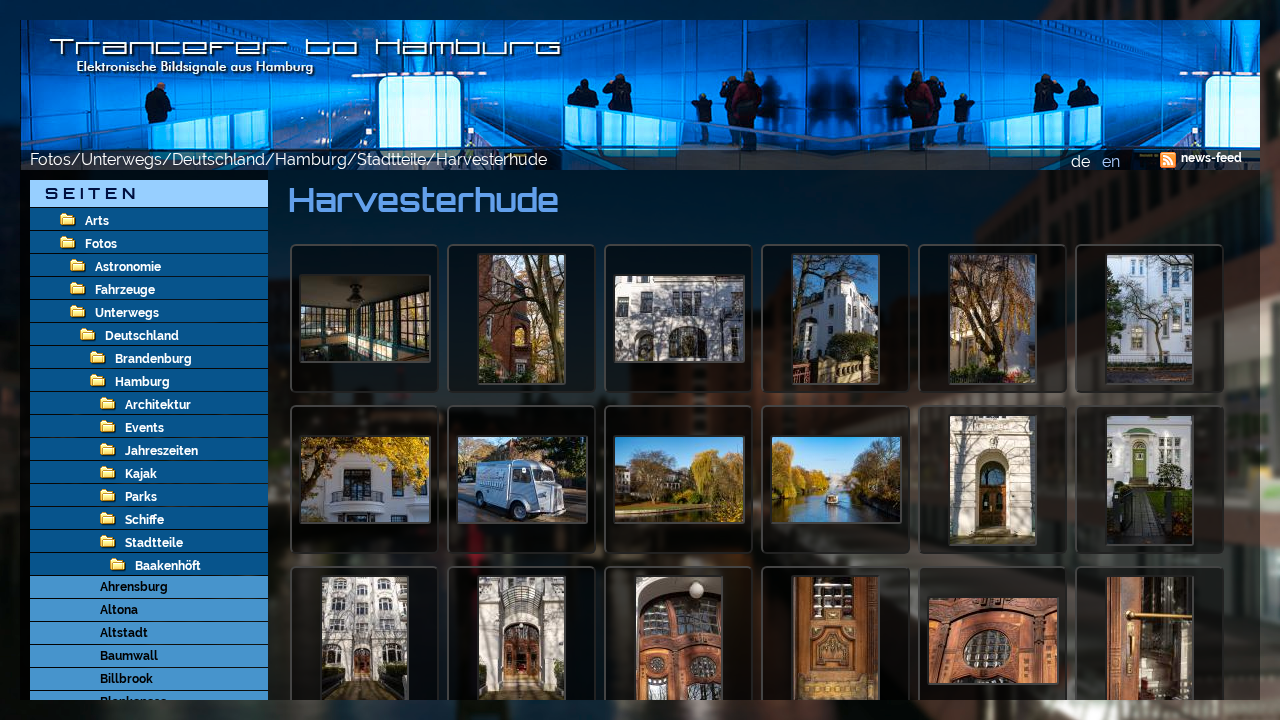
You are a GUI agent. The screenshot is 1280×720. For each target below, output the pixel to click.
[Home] (640, 85)
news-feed (1211, 158)
